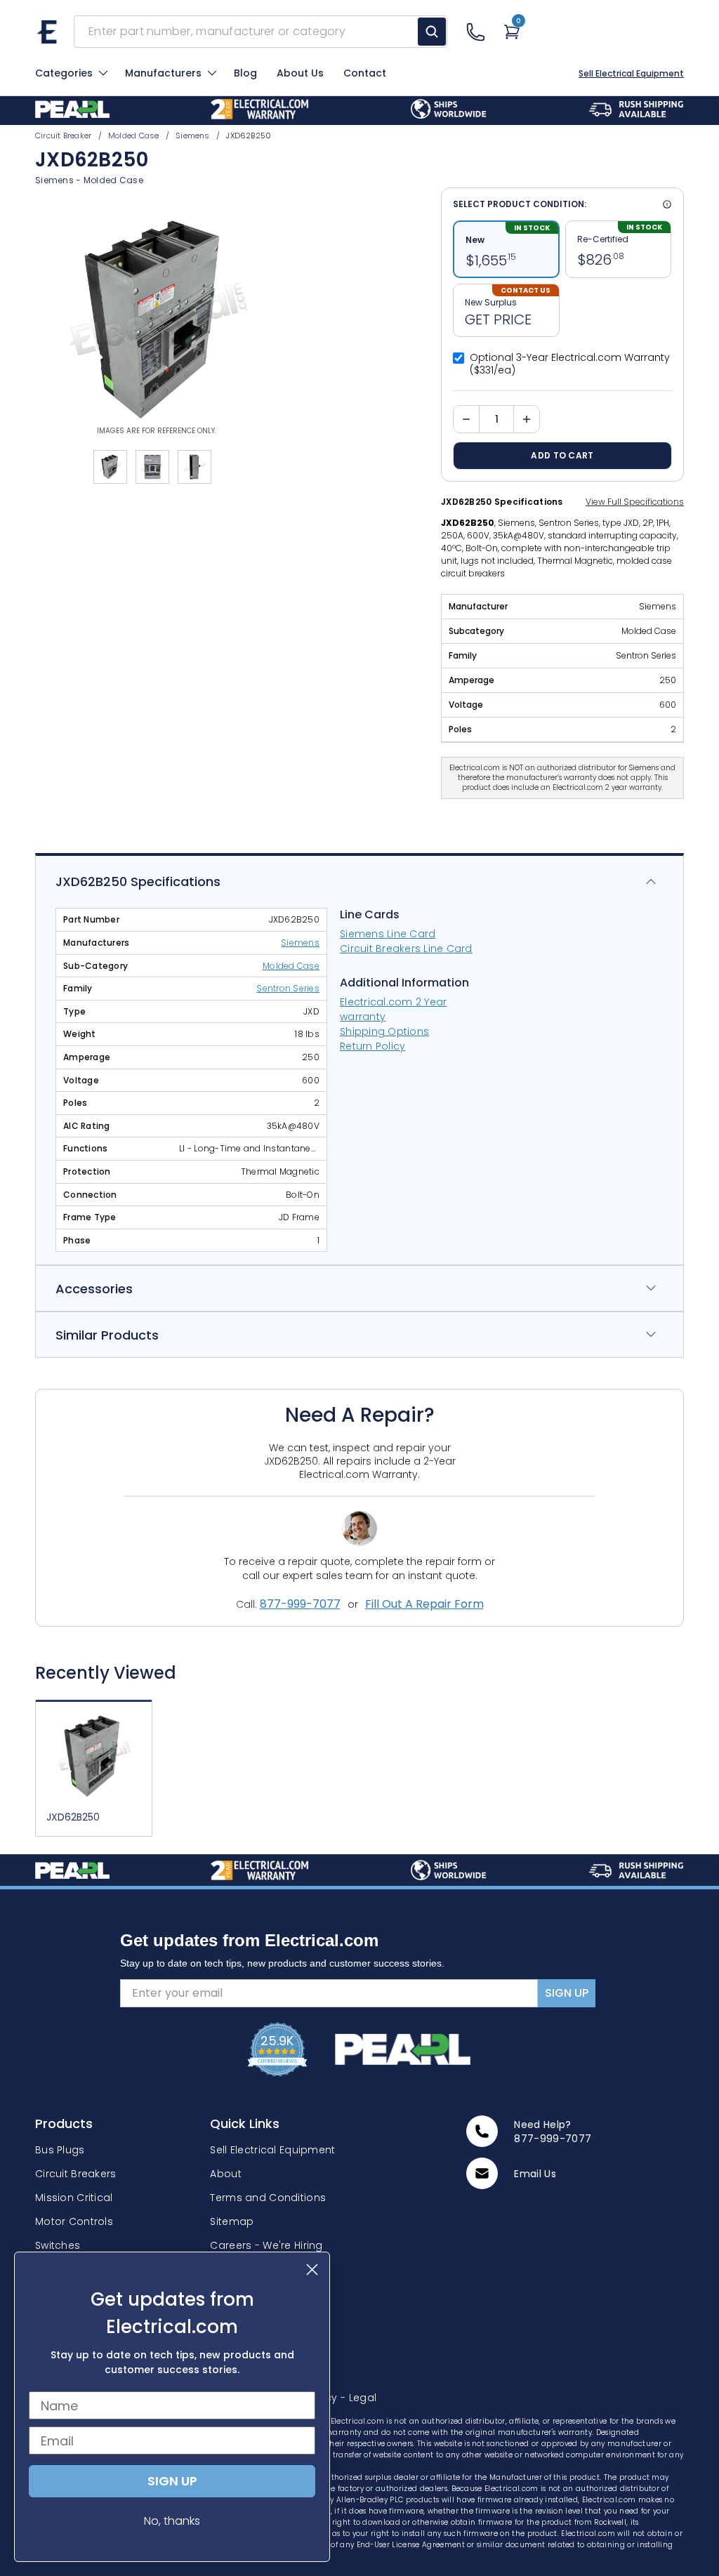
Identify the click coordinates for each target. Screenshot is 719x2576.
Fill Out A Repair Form (424, 1604)
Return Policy (372, 1046)
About (225, 2174)
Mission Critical (74, 2198)
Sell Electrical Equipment (631, 74)
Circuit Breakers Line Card (406, 949)
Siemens (54, 180)
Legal (358, 2398)
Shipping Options (384, 1031)
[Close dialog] (312, 2270)
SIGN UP (567, 1993)
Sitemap (232, 2221)
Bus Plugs (60, 2150)
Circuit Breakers (75, 2174)
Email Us (535, 2174)
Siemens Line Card (388, 934)
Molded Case (113, 180)
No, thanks (172, 2521)
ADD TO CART (562, 455)
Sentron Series (288, 989)
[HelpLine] (475, 32)
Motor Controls (74, 2221)
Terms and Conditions (268, 2198)
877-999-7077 (300, 1604)
